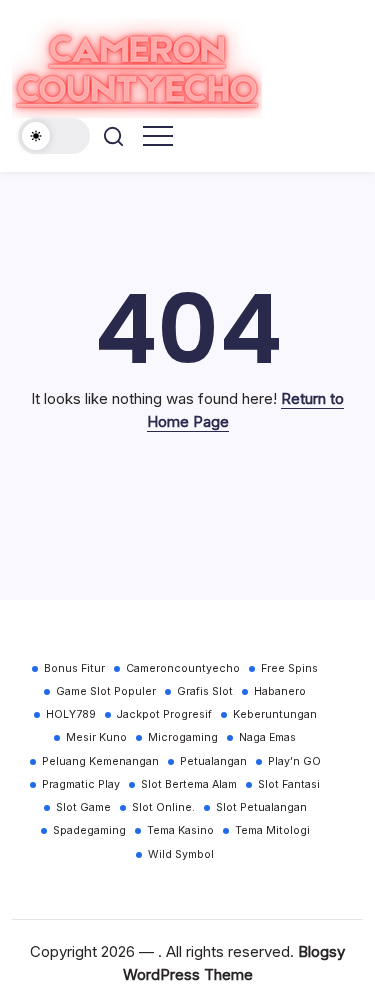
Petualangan (213, 761)
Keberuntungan (275, 714)
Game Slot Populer (106, 691)
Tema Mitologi (272, 830)
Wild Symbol (181, 854)
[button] (54, 136)
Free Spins (289, 668)
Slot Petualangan (261, 807)
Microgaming (183, 737)
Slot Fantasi (289, 784)
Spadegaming (89, 830)
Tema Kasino (180, 830)
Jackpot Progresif (164, 714)
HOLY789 (71, 714)
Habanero (280, 691)
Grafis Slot (205, 691)
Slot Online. (163, 807)
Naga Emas (267, 737)
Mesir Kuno (96, 737)
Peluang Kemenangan (100, 761)
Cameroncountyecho (183, 668)
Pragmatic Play (81, 784)
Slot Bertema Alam (189, 784)
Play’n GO (294, 761)
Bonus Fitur (74, 668)
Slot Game (83, 807)
